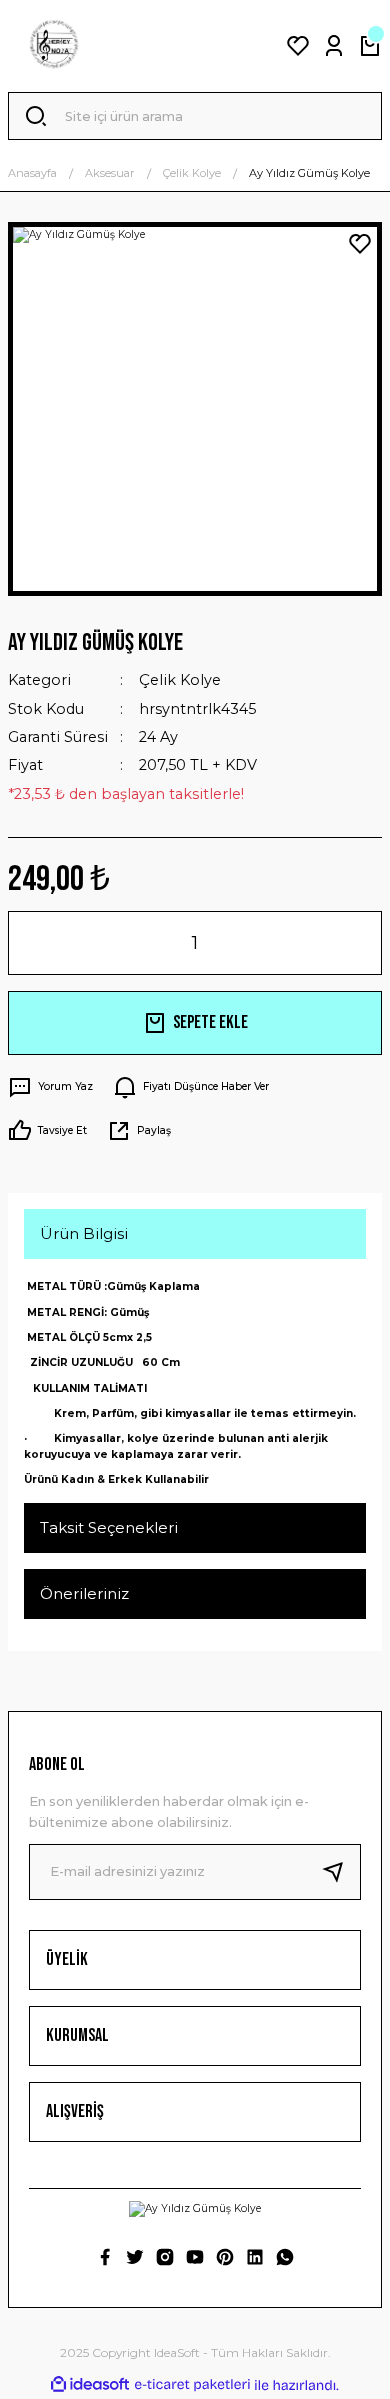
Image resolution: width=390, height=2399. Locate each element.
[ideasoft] (90, 2385)
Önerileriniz (84, 1593)
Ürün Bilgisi (84, 1233)
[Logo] (54, 46)
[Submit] (341, 1872)
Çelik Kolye (180, 680)
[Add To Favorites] (360, 244)
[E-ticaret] (192, 2385)
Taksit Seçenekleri (109, 1527)
